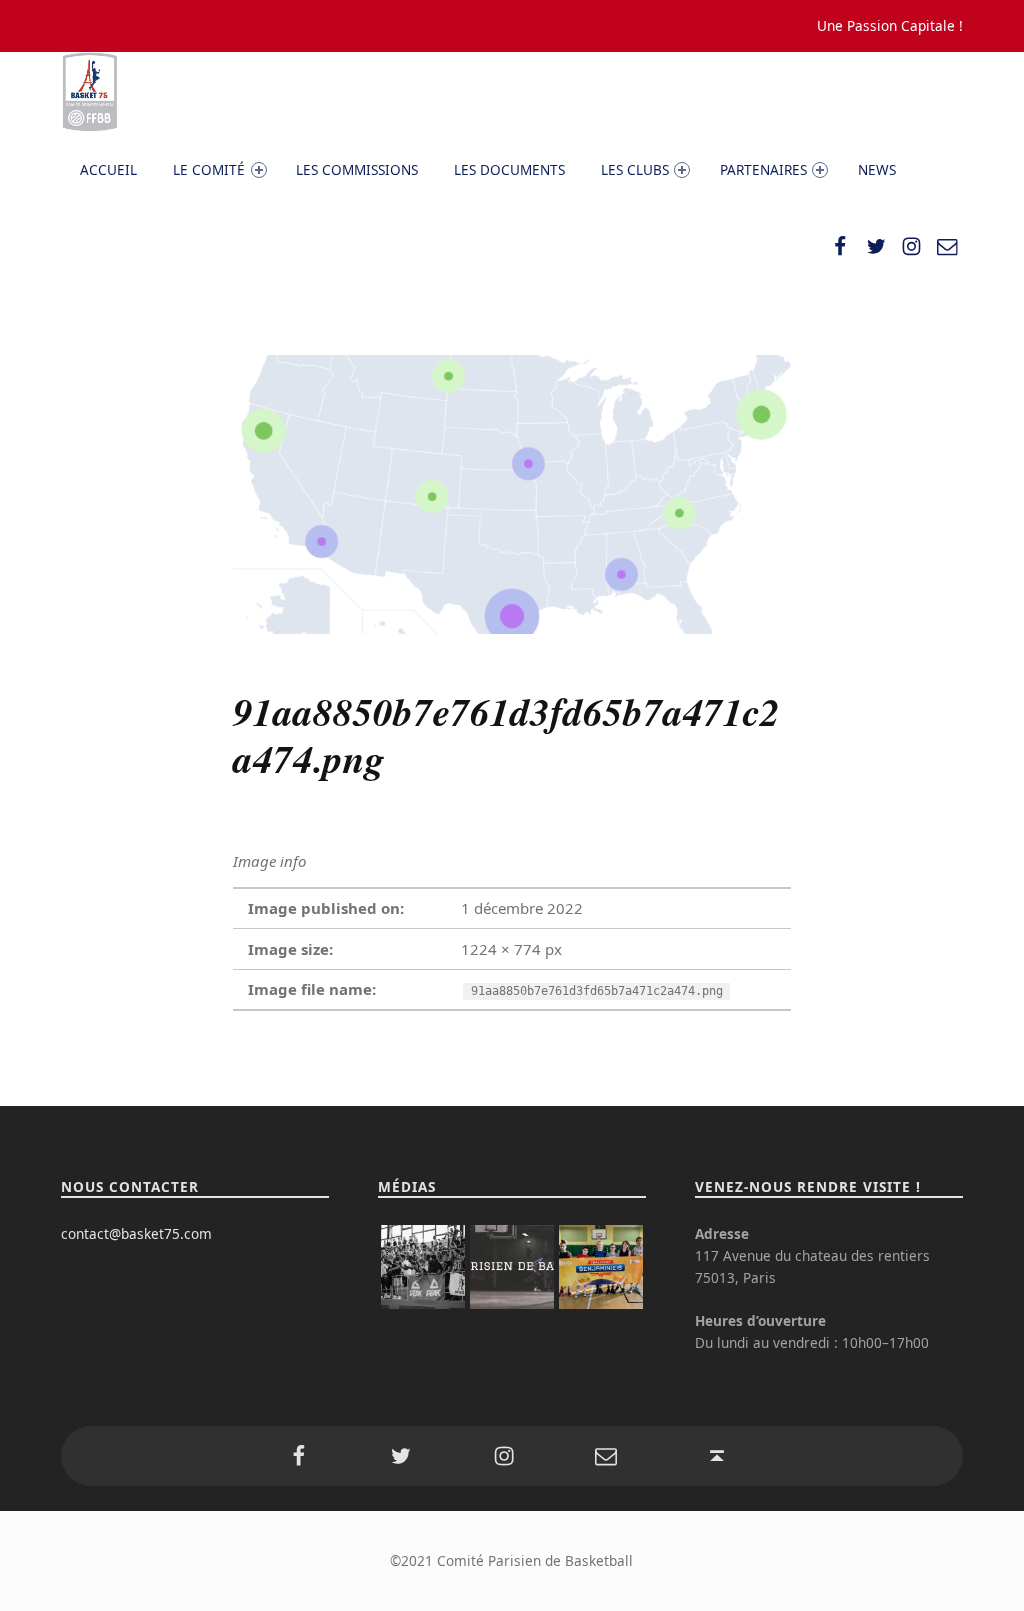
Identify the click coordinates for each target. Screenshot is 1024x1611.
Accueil (108, 169)
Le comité (209, 169)
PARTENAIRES (763, 169)
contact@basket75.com (136, 1233)
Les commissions (357, 169)
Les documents (509, 169)
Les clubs (635, 169)
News (877, 169)
